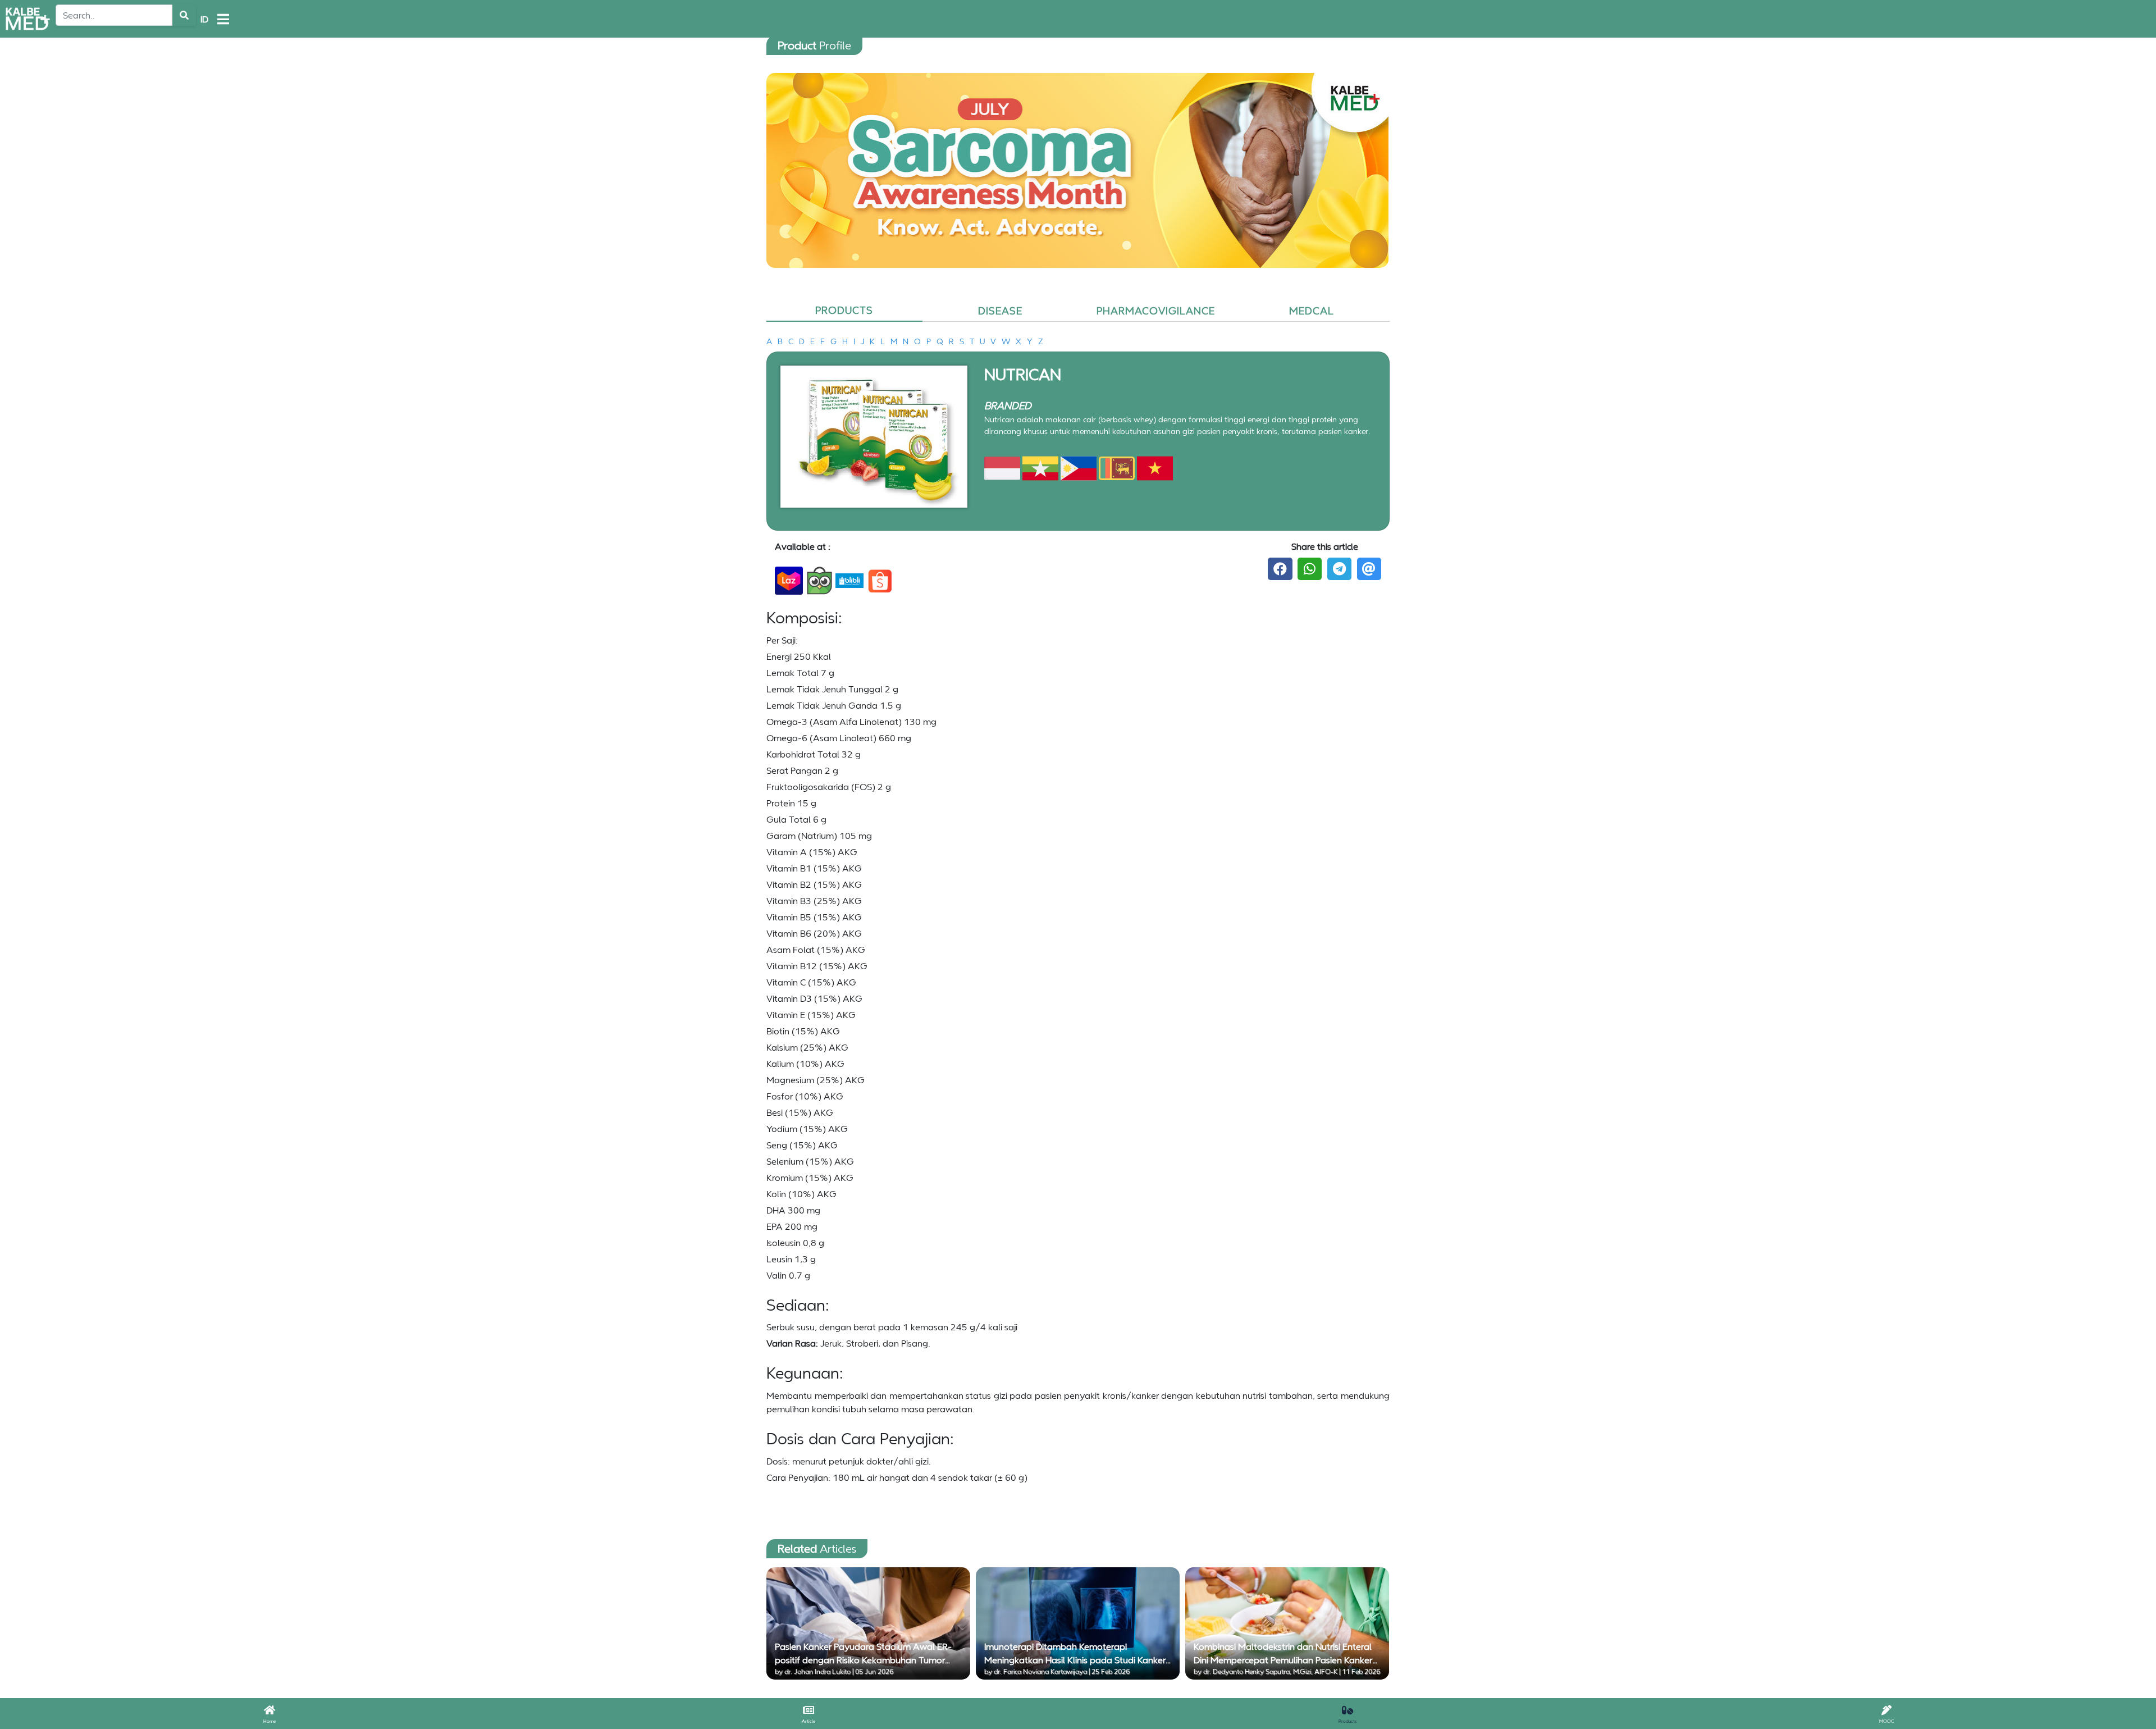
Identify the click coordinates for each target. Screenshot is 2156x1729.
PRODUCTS (844, 310)
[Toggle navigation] (223, 19)
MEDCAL (1312, 311)
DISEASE (1000, 311)
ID (204, 19)
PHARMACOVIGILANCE (1156, 311)
